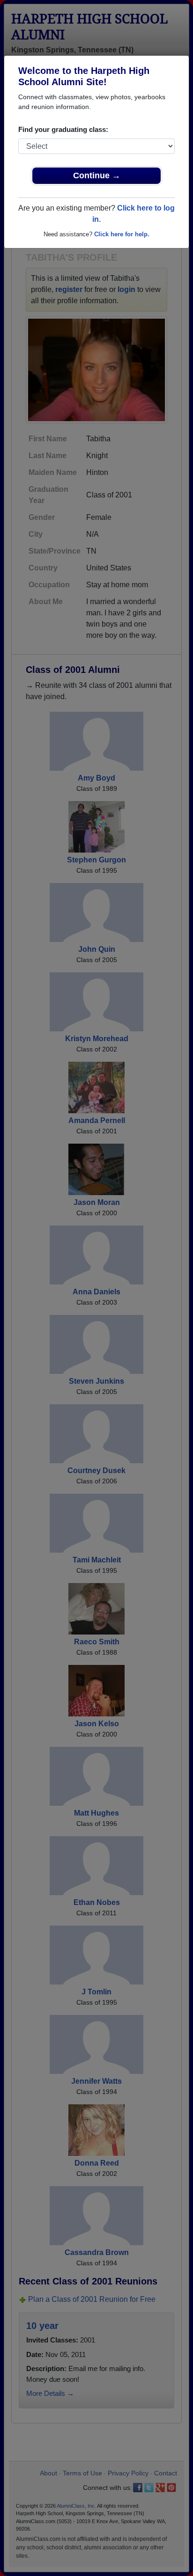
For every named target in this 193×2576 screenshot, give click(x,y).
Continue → (97, 175)
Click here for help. (122, 234)
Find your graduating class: (63, 129)
